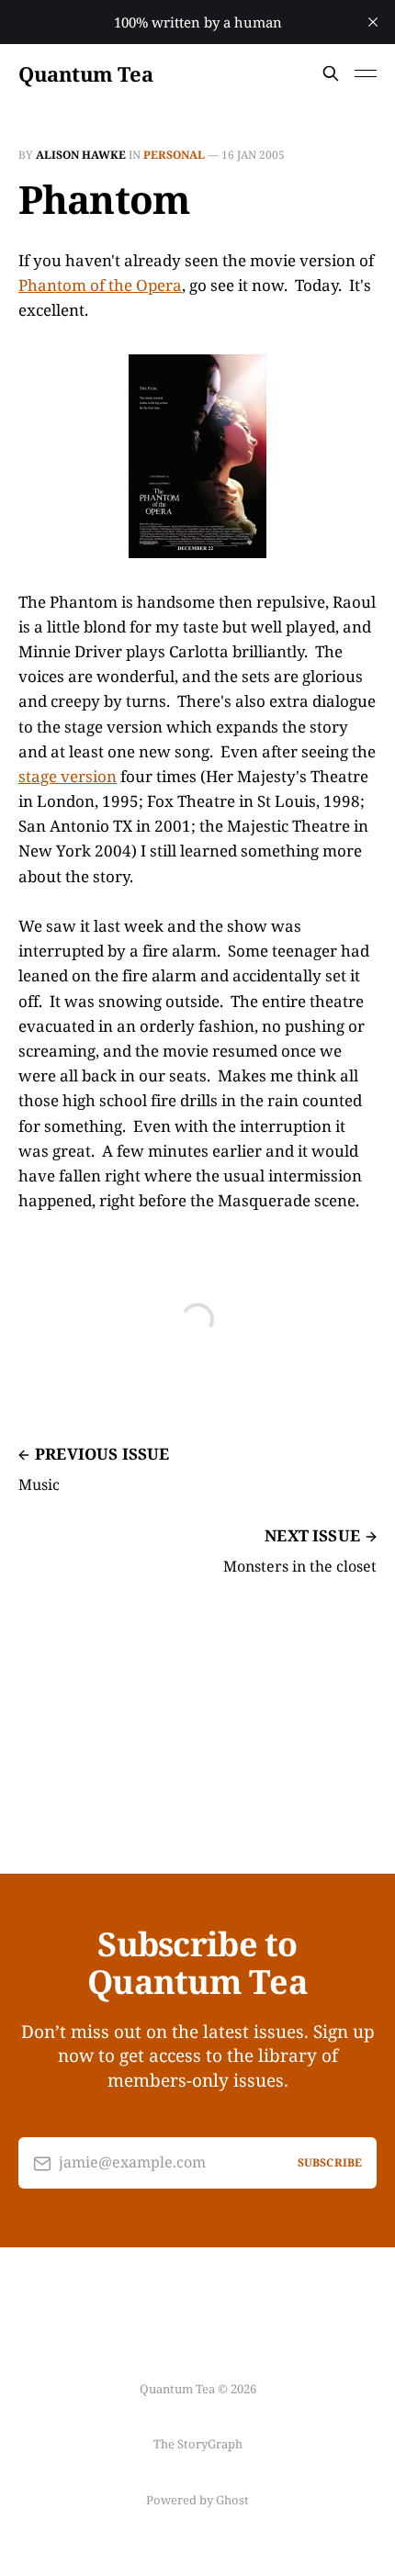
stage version (68, 776)
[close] (373, 22)
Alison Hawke (81, 155)
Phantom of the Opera (100, 285)
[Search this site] (331, 73)
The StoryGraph (198, 2444)
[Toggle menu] (366, 73)
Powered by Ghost (197, 2500)
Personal (174, 155)
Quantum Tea (85, 73)
